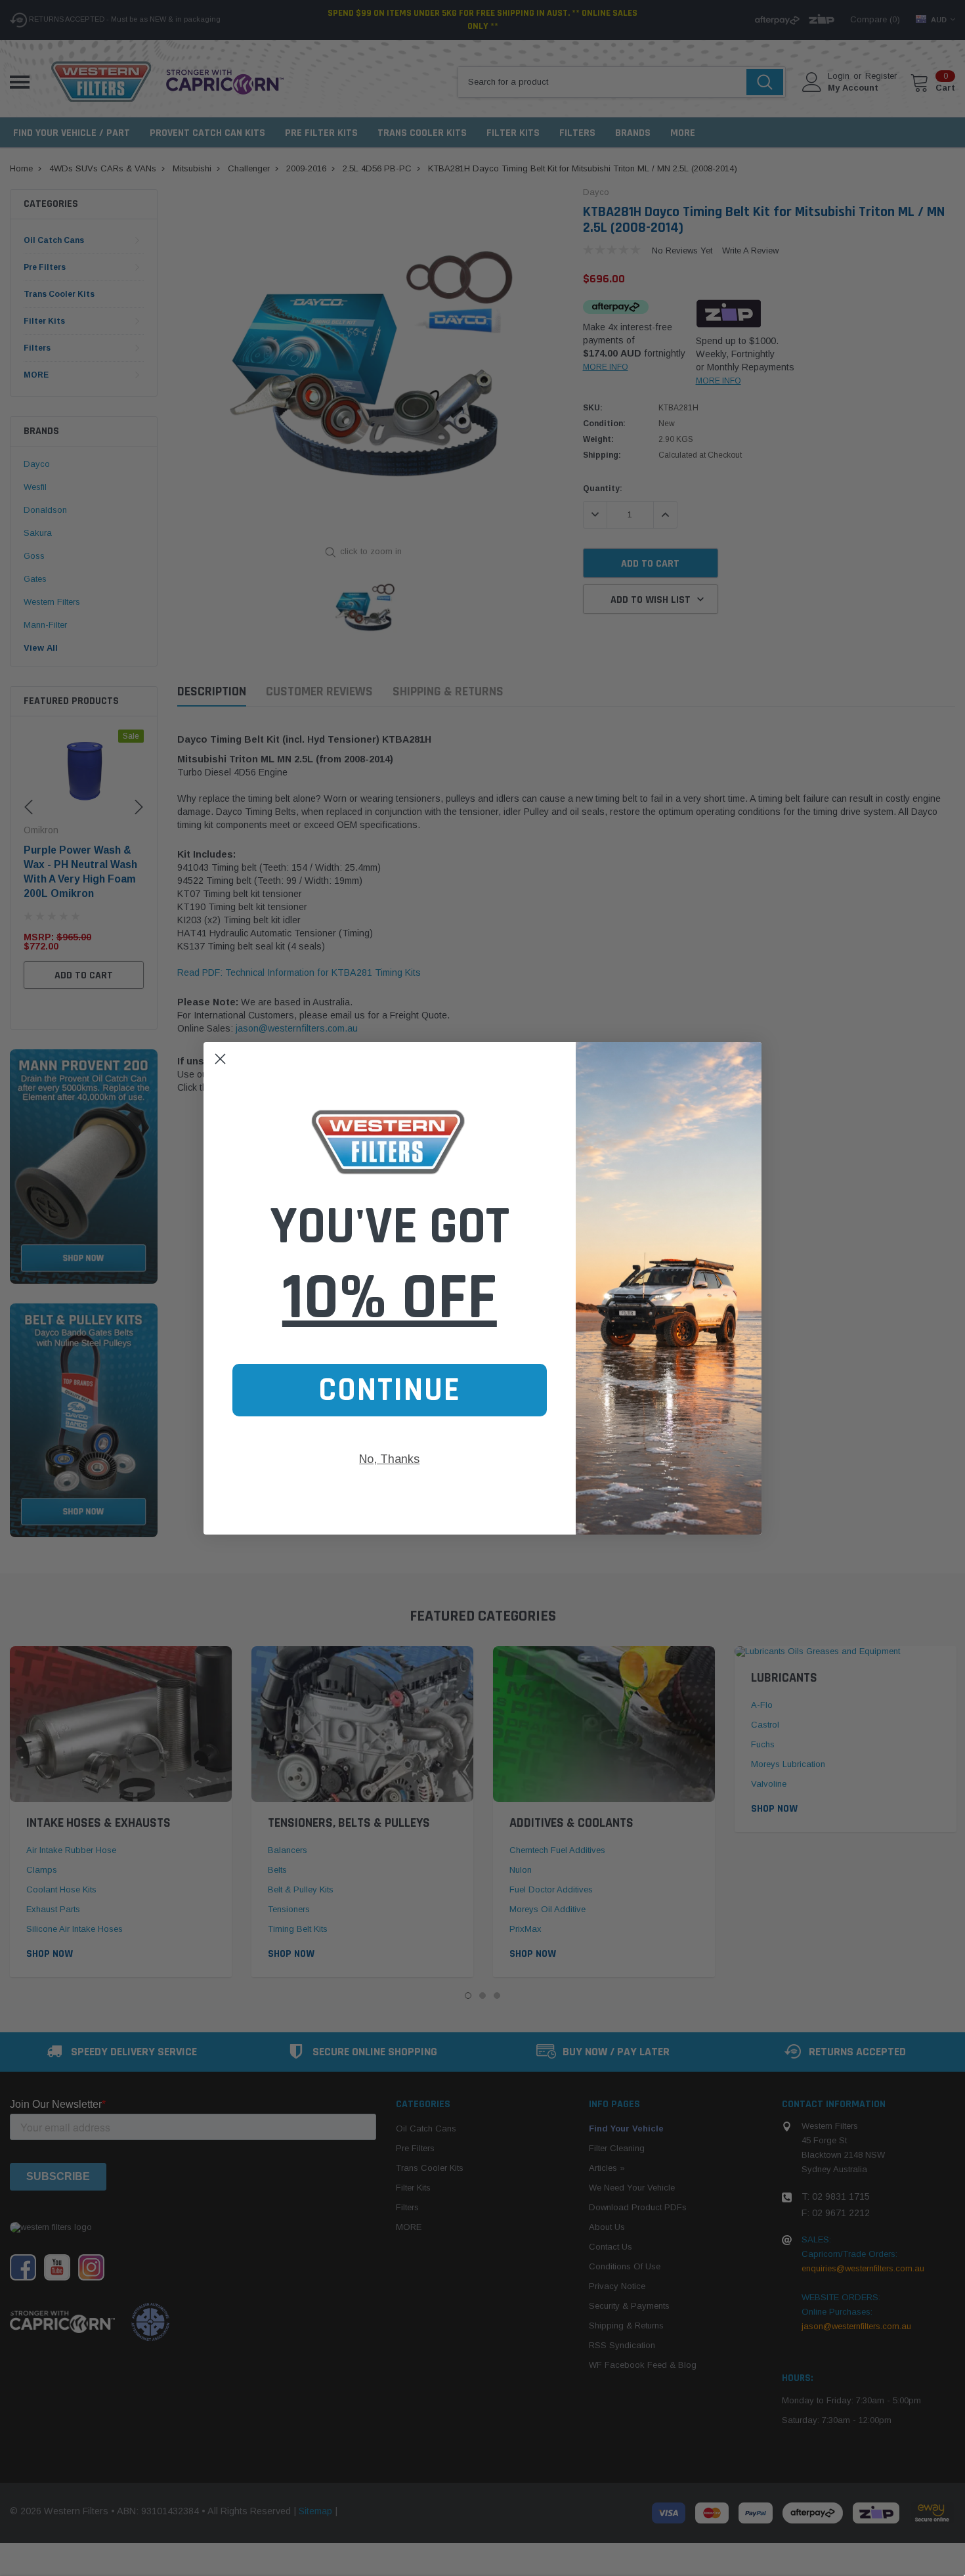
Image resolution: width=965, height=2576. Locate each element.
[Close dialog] (220, 1059)
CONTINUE (390, 1390)
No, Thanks (389, 1459)
